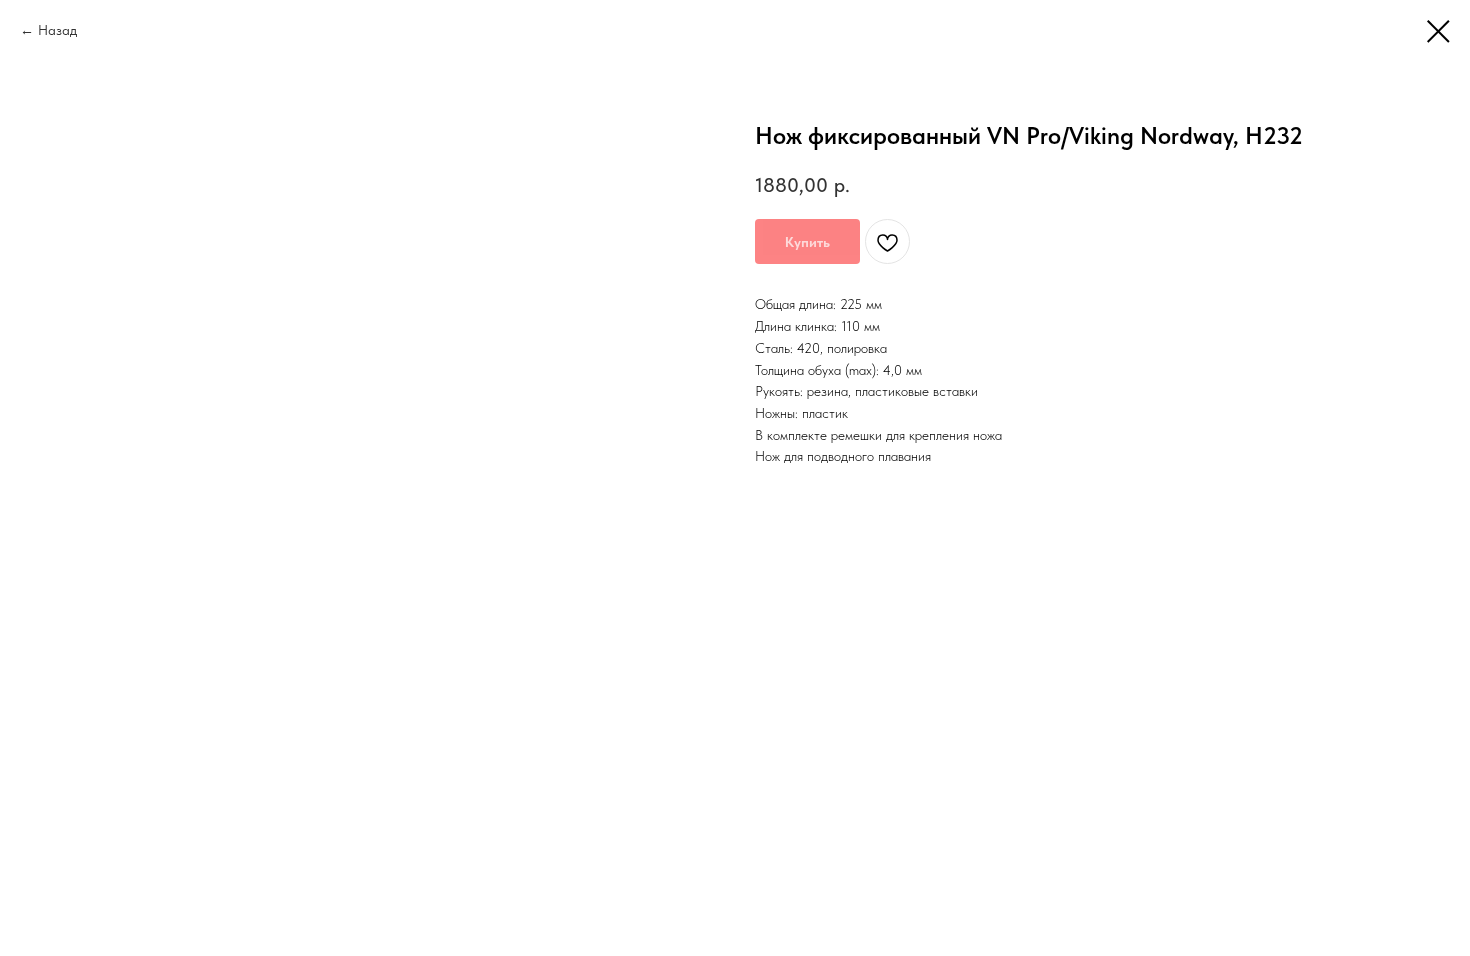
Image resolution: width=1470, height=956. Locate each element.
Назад (57, 30)
